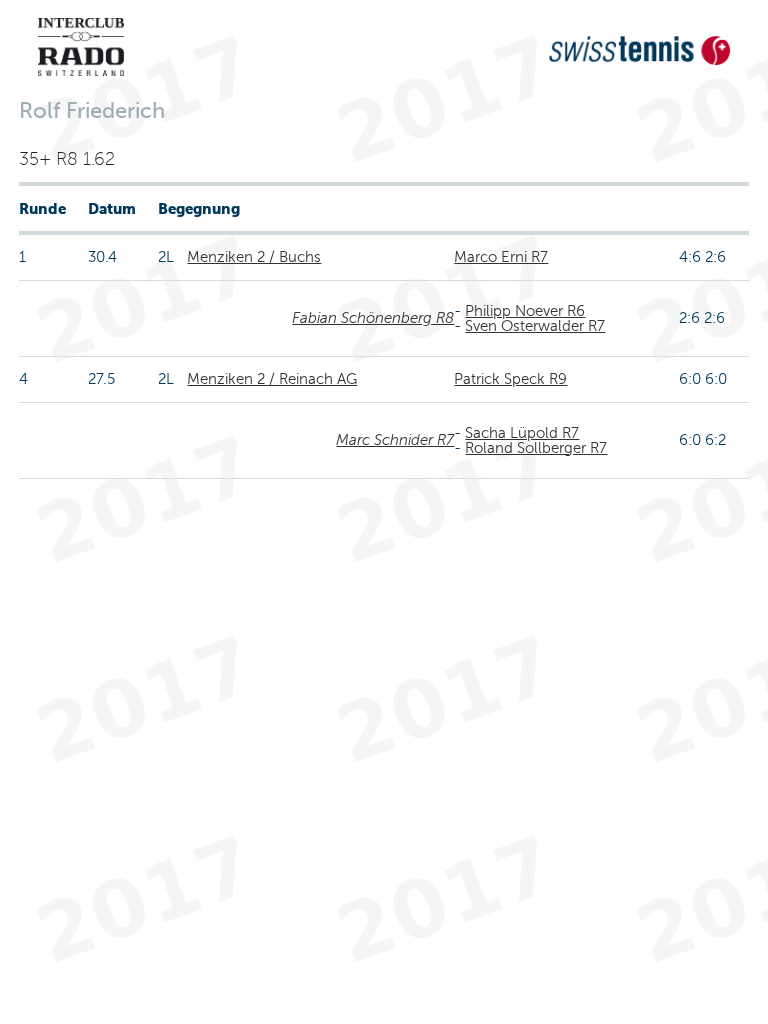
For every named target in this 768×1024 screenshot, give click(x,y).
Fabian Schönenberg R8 (373, 318)
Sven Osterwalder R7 (535, 326)
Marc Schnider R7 (395, 440)
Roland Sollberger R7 (536, 448)
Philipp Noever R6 (525, 311)
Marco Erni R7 (501, 257)
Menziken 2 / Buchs (254, 257)
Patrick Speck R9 (510, 379)
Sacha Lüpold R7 (522, 433)
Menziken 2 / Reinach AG (272, 379)
